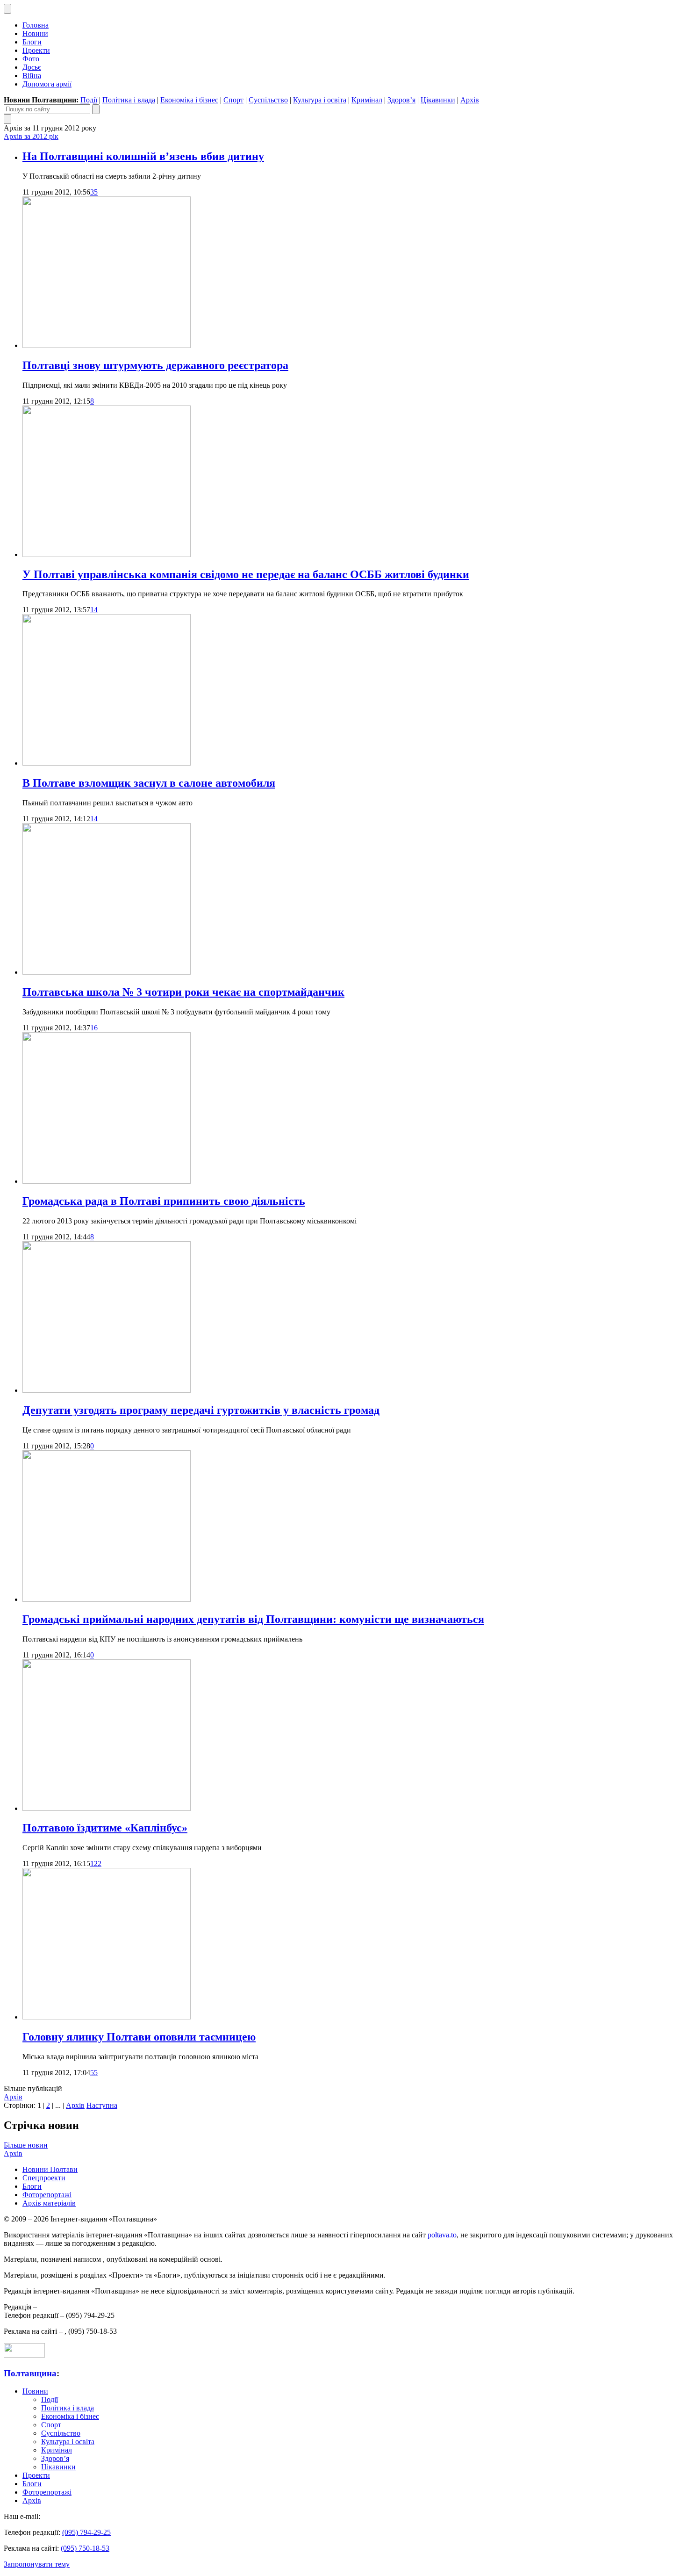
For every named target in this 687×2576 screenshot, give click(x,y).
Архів (470, 100)
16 (94, 1028)
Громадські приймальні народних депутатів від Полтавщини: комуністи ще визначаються (253, 1619)
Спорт (233, 100)
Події (89, 100)
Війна (32, 76)
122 (96, 1863)
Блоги (32, 42)
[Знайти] (96, 109)
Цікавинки (438, 100)
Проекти (36, 50)
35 (94, 192)
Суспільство (268, 100)
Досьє (32, 67)
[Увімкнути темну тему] (7, 9)
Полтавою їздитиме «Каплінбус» (105, 1828)
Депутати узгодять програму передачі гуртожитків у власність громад (201, 1410)
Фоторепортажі (47, 2195)
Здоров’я (401, 100)
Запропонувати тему (37, 2564)
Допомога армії (47, 84)
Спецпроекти (44, 2178)
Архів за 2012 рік (31, 136)
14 (94, 610)
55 (94, 2073)
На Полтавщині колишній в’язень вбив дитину (143, 156)
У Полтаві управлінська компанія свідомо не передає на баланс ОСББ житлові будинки (246, 574)
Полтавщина (30, 2373)
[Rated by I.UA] (24, 2355)
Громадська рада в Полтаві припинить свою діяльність (164, 1201)
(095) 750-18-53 (85, 2548)
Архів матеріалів (49, 2203)
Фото (31, 59)
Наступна (102, 2105)
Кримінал (367, 100)
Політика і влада (129, 100)
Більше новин (26, 2145)
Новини (35, 33)
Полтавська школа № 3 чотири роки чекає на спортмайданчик (183, 992)
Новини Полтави (50, 2169)
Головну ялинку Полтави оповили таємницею (139, 2037)
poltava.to (442, 2235)
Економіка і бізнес (189, 100)
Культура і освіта (320, 100)
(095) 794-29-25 (86, 2532)
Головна (36, 25)
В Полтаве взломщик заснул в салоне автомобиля (149, 783)
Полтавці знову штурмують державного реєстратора (155, 365)
